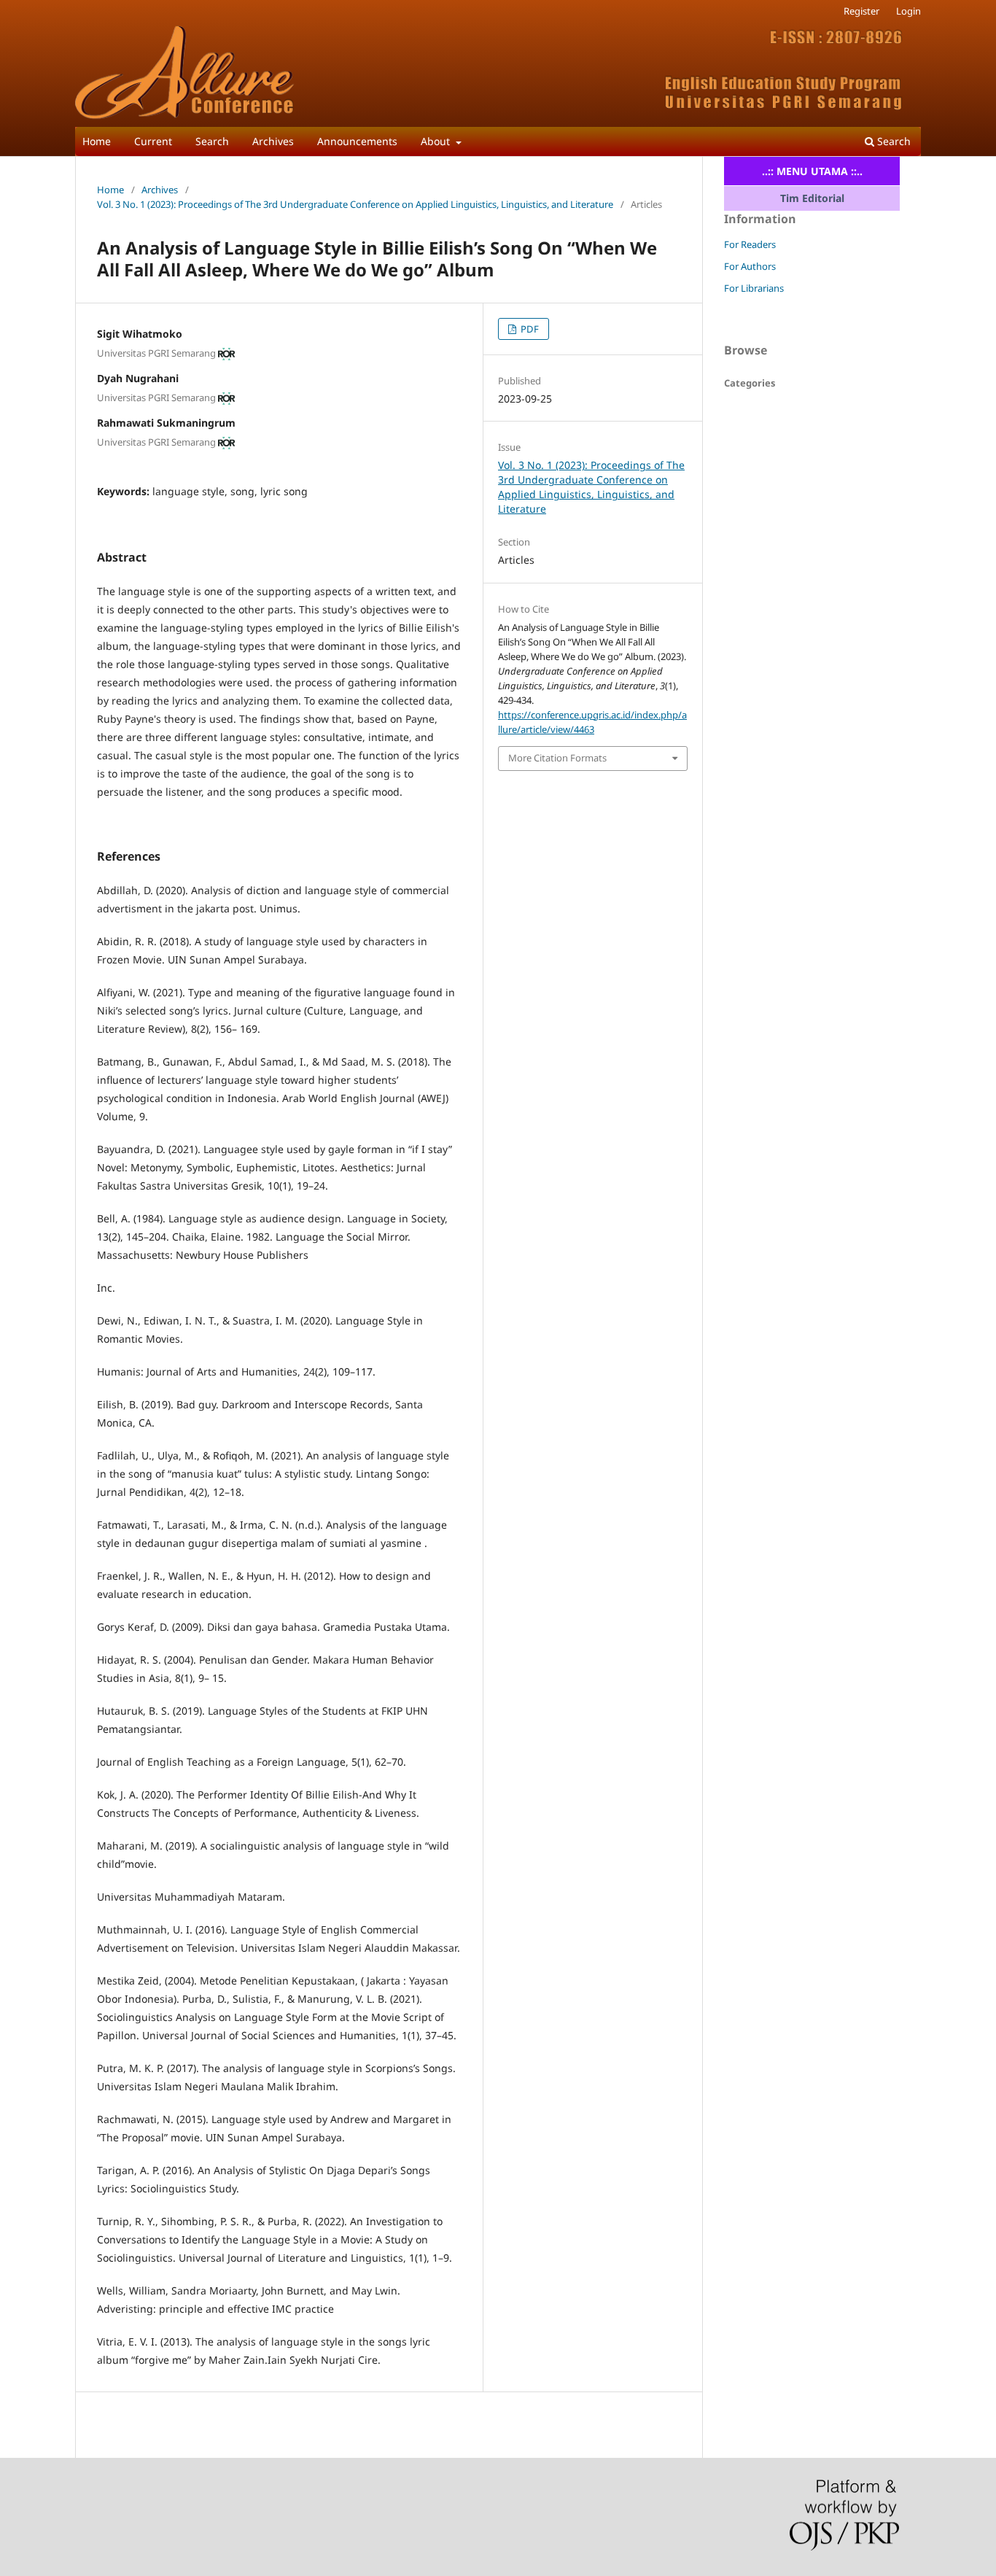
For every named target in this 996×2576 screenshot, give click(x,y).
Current (153, 141)
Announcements (357, 141)
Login (909, 11)
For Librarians (754, 288)
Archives (273, 141)
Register (861, 11)
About (437, 141)
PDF (529, 329)
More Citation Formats (557, 758)
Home (97, 141)
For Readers (750, 244)
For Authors (750, 266)
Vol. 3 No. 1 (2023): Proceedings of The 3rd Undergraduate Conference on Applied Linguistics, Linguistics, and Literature (355, 204)
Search (212, 141)
